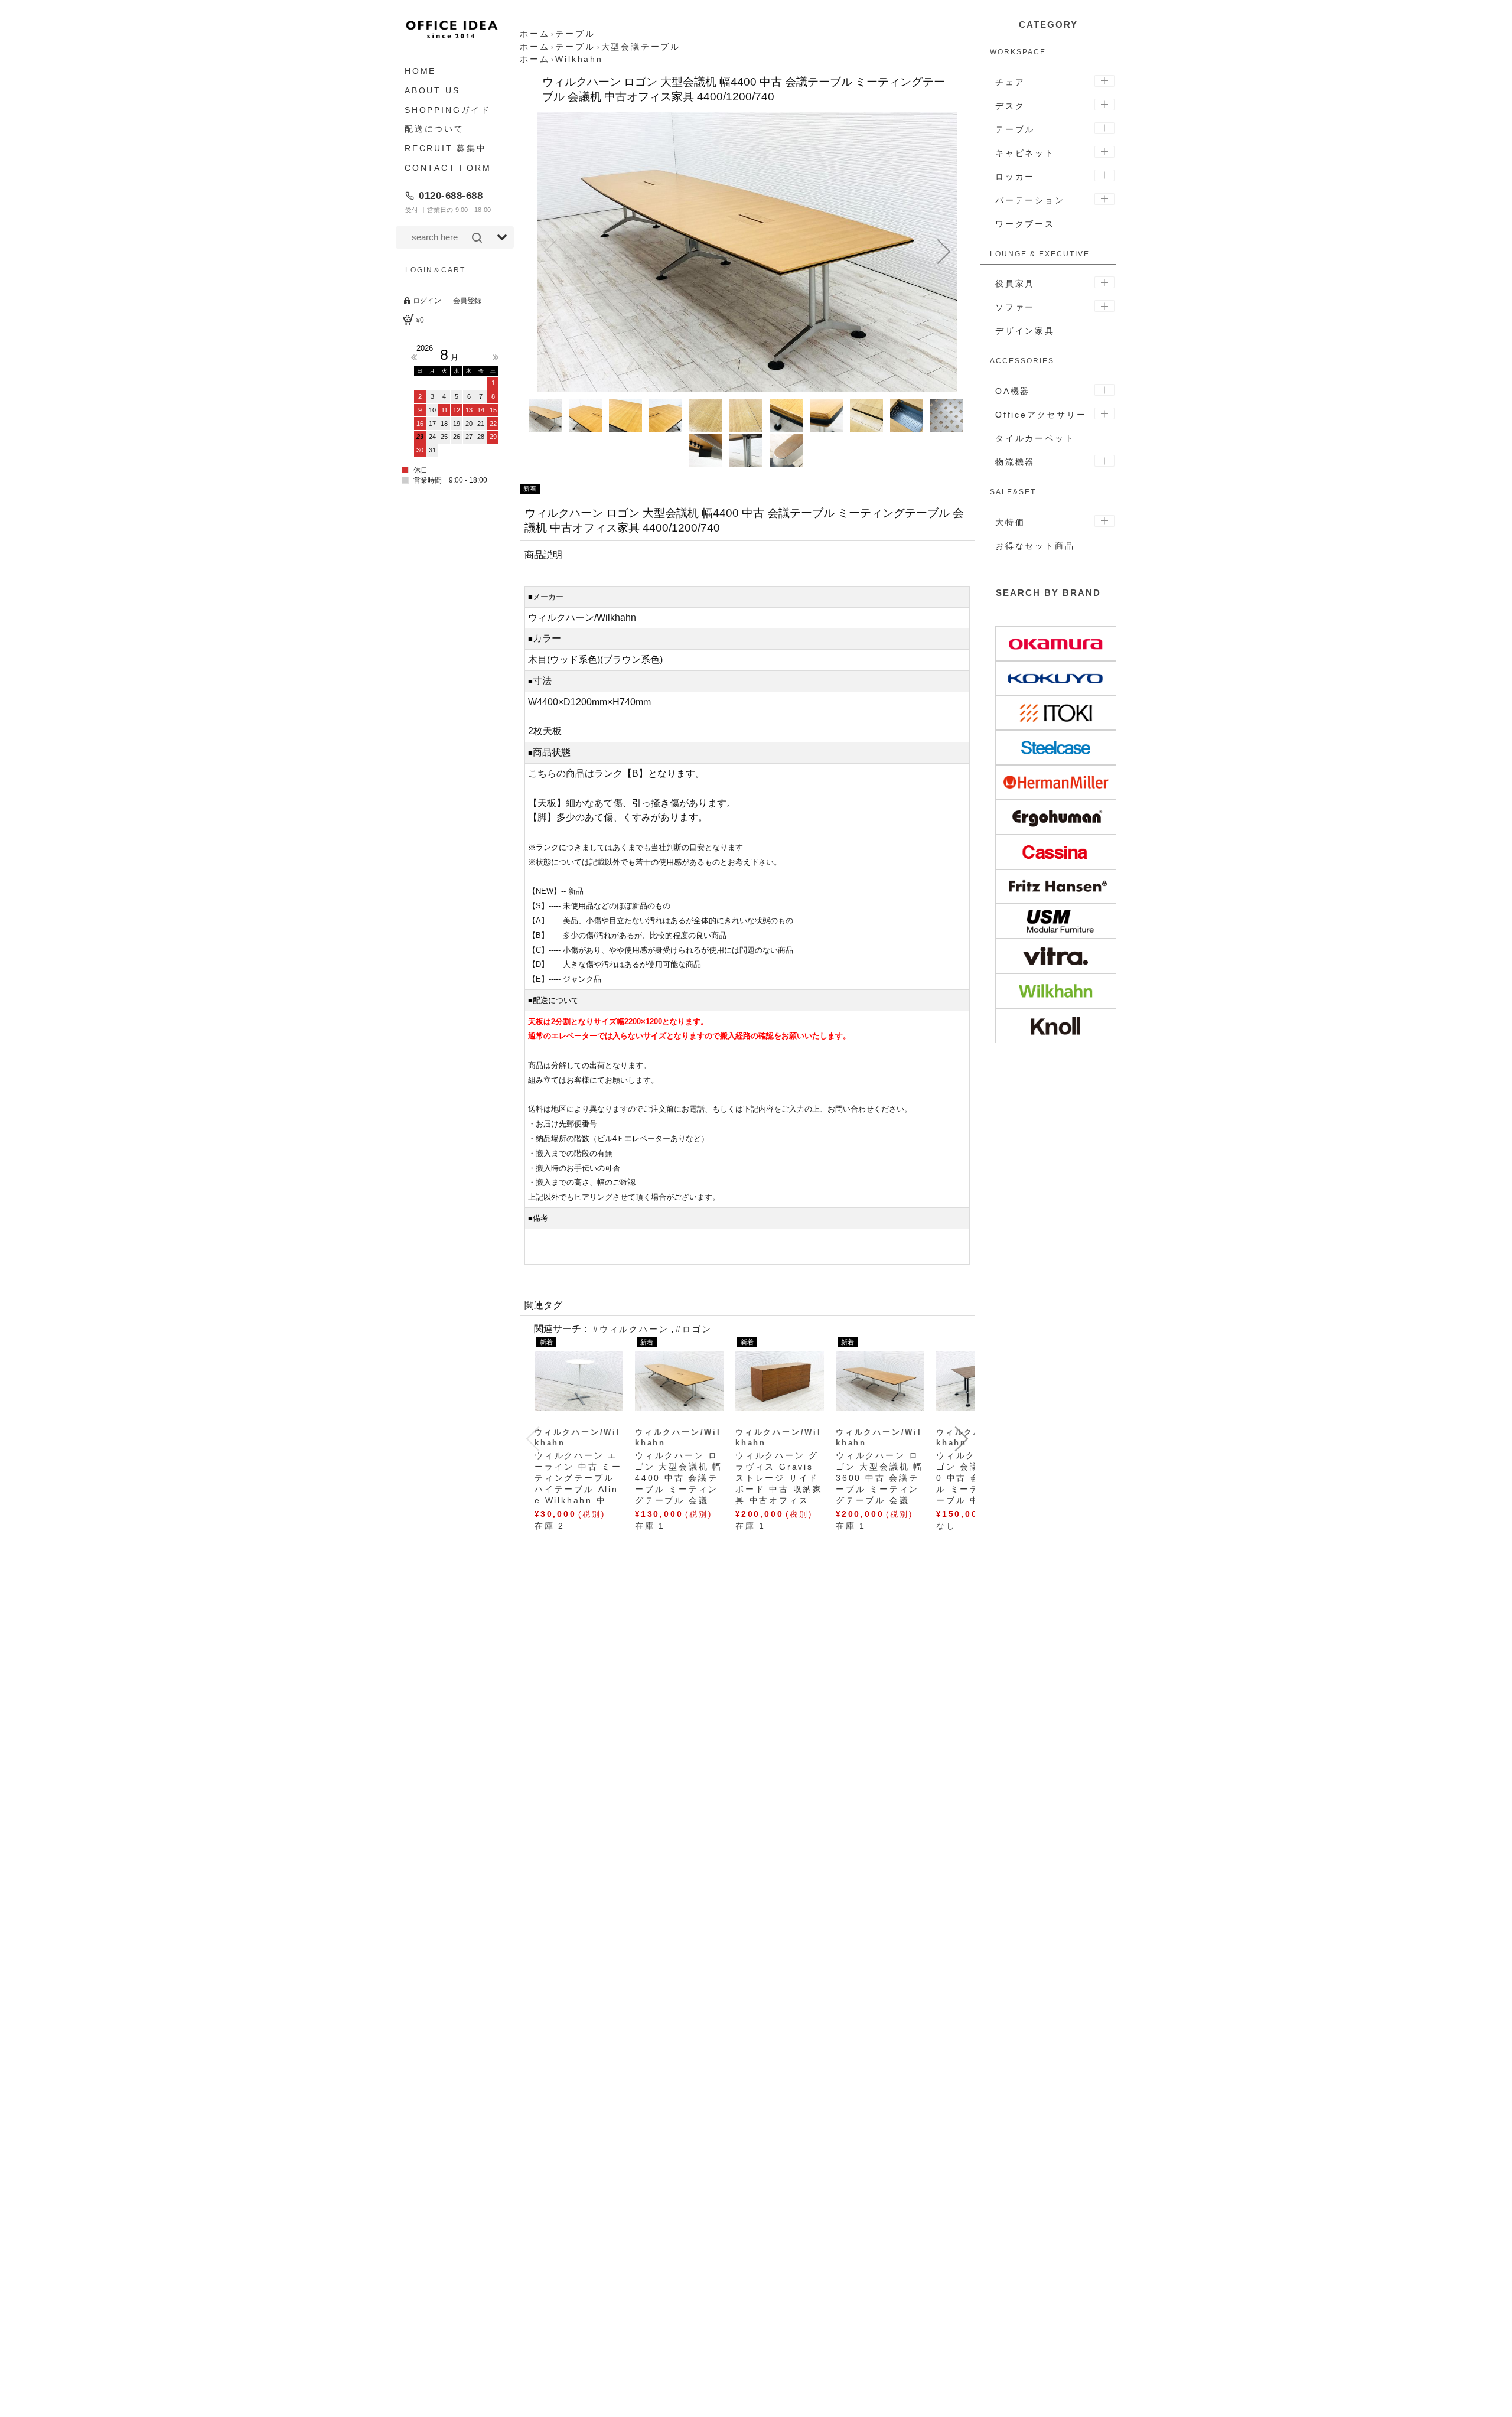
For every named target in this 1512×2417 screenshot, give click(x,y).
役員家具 (1015, 284)
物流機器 (1015, 462)
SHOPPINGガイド (448, 110)
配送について (434, 129)
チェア (1010, 82)
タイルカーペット (1035, 438)
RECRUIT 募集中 (446, 148)
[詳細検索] (502, 237)
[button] (550, 252)
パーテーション (1030, 200)
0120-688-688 (451, 196)
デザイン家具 (1025, 331)
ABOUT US (432, 90)
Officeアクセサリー (1041, 415)
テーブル (1015, 129)
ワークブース (1025, 224)
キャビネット (1025, 153)
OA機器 (1013, 391)
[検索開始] (477, 237)
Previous (414, 357)
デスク (1010, 106)
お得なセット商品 (1035, 546)
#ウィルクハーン (631, 1329)
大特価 (1010, 522)
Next (496, 357)
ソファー (1015, 307)
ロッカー (1015, 177)
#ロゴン (694, 1329)
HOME (420, 71)
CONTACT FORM (448, 168)
